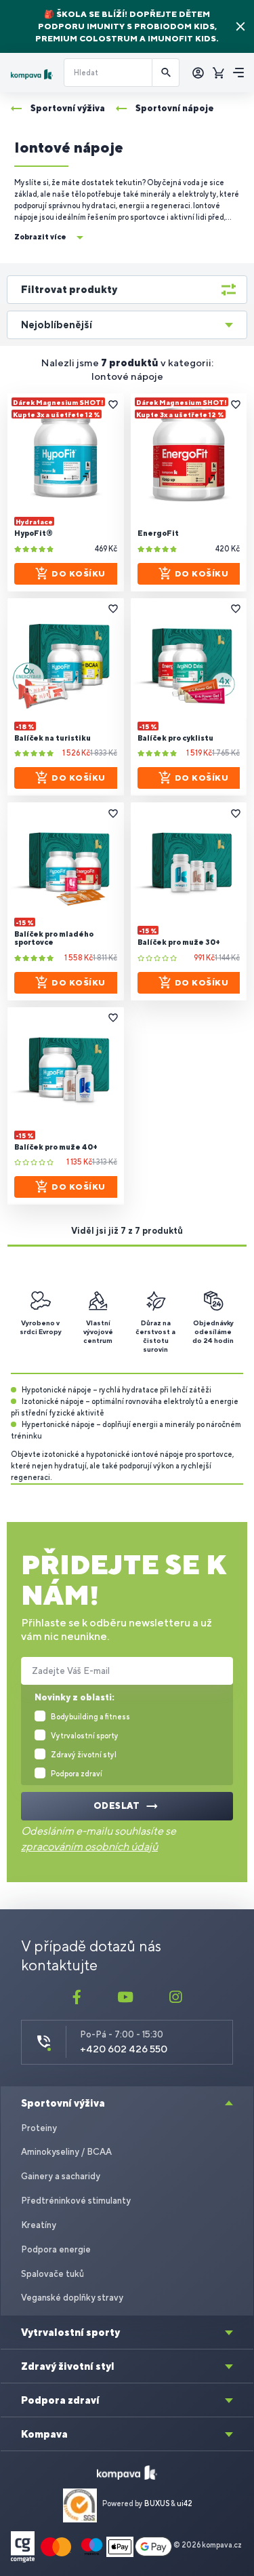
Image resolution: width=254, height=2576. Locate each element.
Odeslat (117, 1806)
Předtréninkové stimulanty (76, 2201)
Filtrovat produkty (69, 289)
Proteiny (39, 2128)
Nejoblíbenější (57, 325)
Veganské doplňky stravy (72, 2298)
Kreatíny (39, 2225)
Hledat (166, 73)
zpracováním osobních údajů (89, 1847)
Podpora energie (56, 2249)
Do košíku (79, 574)
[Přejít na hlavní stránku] (32, 74)
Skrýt (240, 26)
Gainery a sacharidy (61, 2176)
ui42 (185, 2503)
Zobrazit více (40, 237)
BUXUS (157, 2503)
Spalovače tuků (52, 2274)
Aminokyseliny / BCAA (66, 2152)
